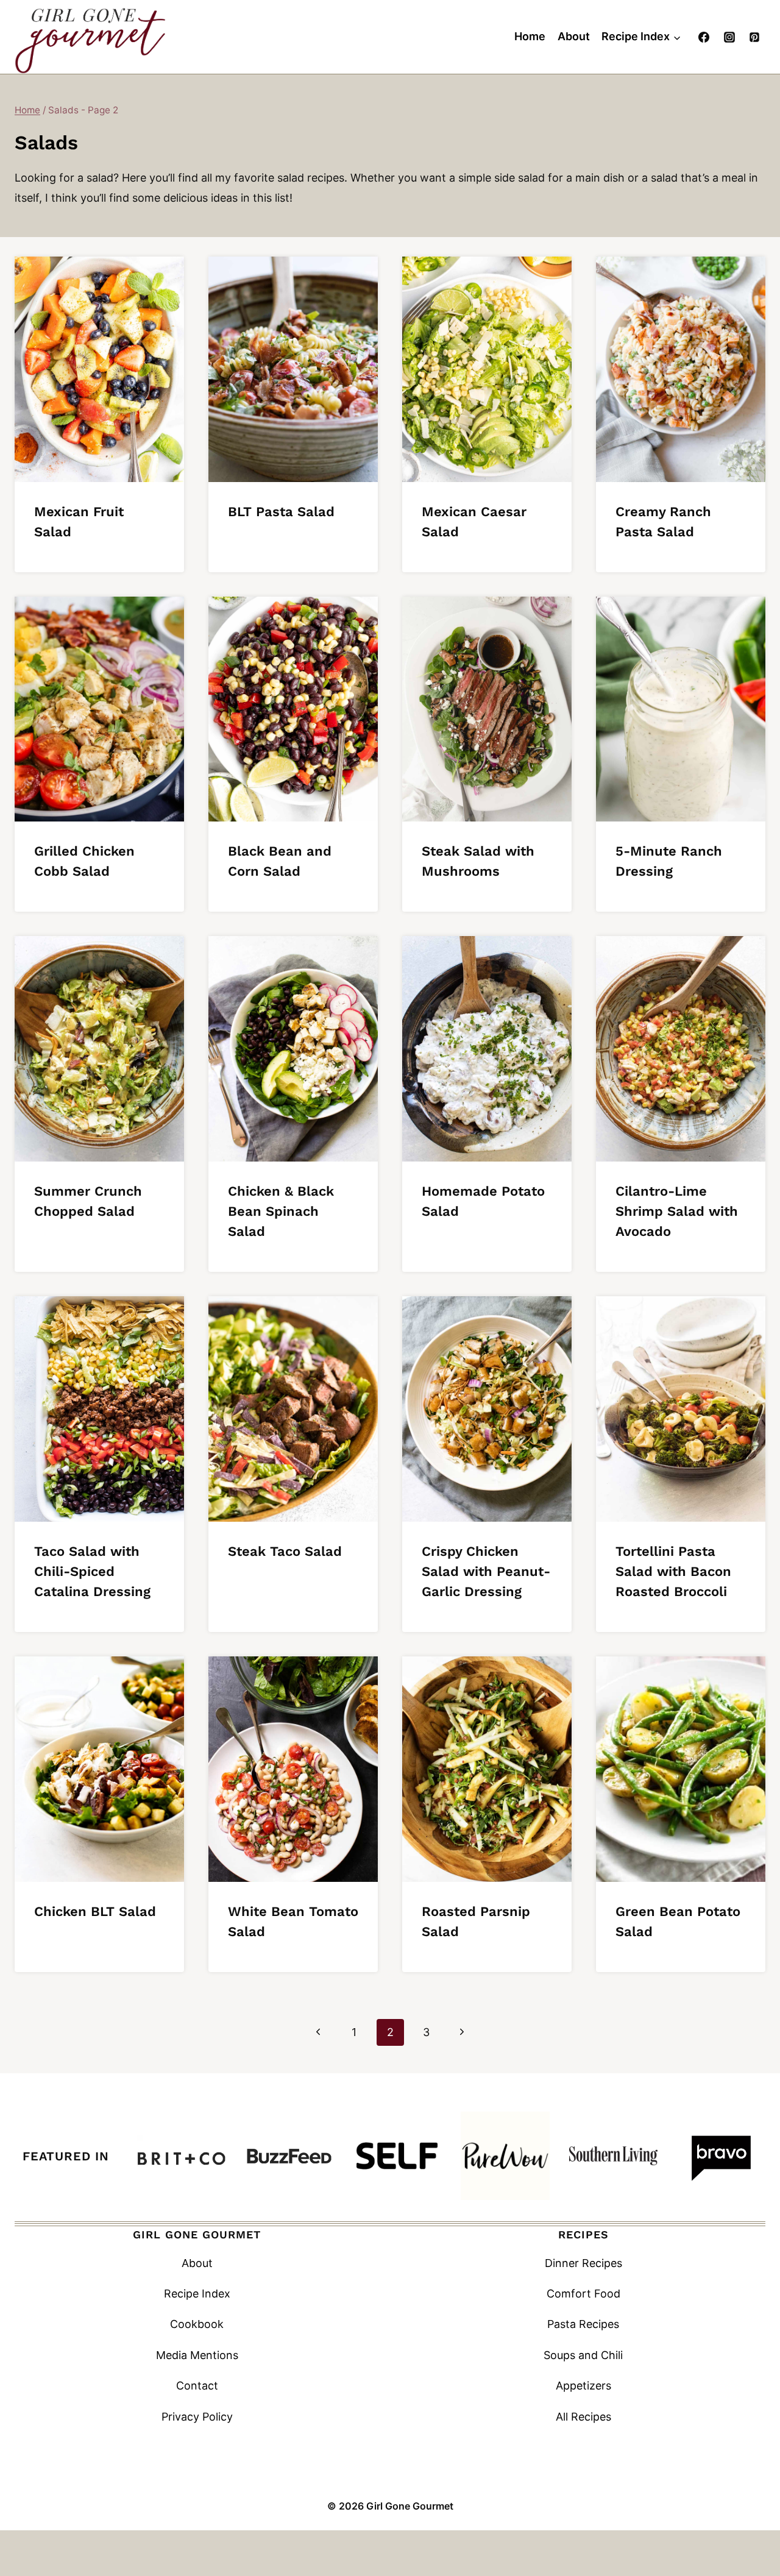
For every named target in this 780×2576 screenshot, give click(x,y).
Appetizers (583, 2386)
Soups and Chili (583, 2355)
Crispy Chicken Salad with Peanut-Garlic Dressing (486, 1571)
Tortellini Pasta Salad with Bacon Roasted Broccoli (673, 1571)
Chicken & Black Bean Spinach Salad (281, 1211)
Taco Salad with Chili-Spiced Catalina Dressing (92, 1571)
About (574, 36)
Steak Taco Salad (285, 1551)
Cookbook (197, 2324)
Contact (197, 2386)
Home (530, 36)
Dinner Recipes (583, 2263)
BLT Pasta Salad (281, 512)
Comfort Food (583, 2294)
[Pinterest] (754, 37)
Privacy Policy (197, 2417)
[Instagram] (729, 37)
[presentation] (99, 369)
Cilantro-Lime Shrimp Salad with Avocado (677, 1211)
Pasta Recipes (583, 2324)
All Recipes (583, 2417)
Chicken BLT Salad (95, 1911)
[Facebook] (704, 37)
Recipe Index (197, 2294)
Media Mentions (197, 2355)
